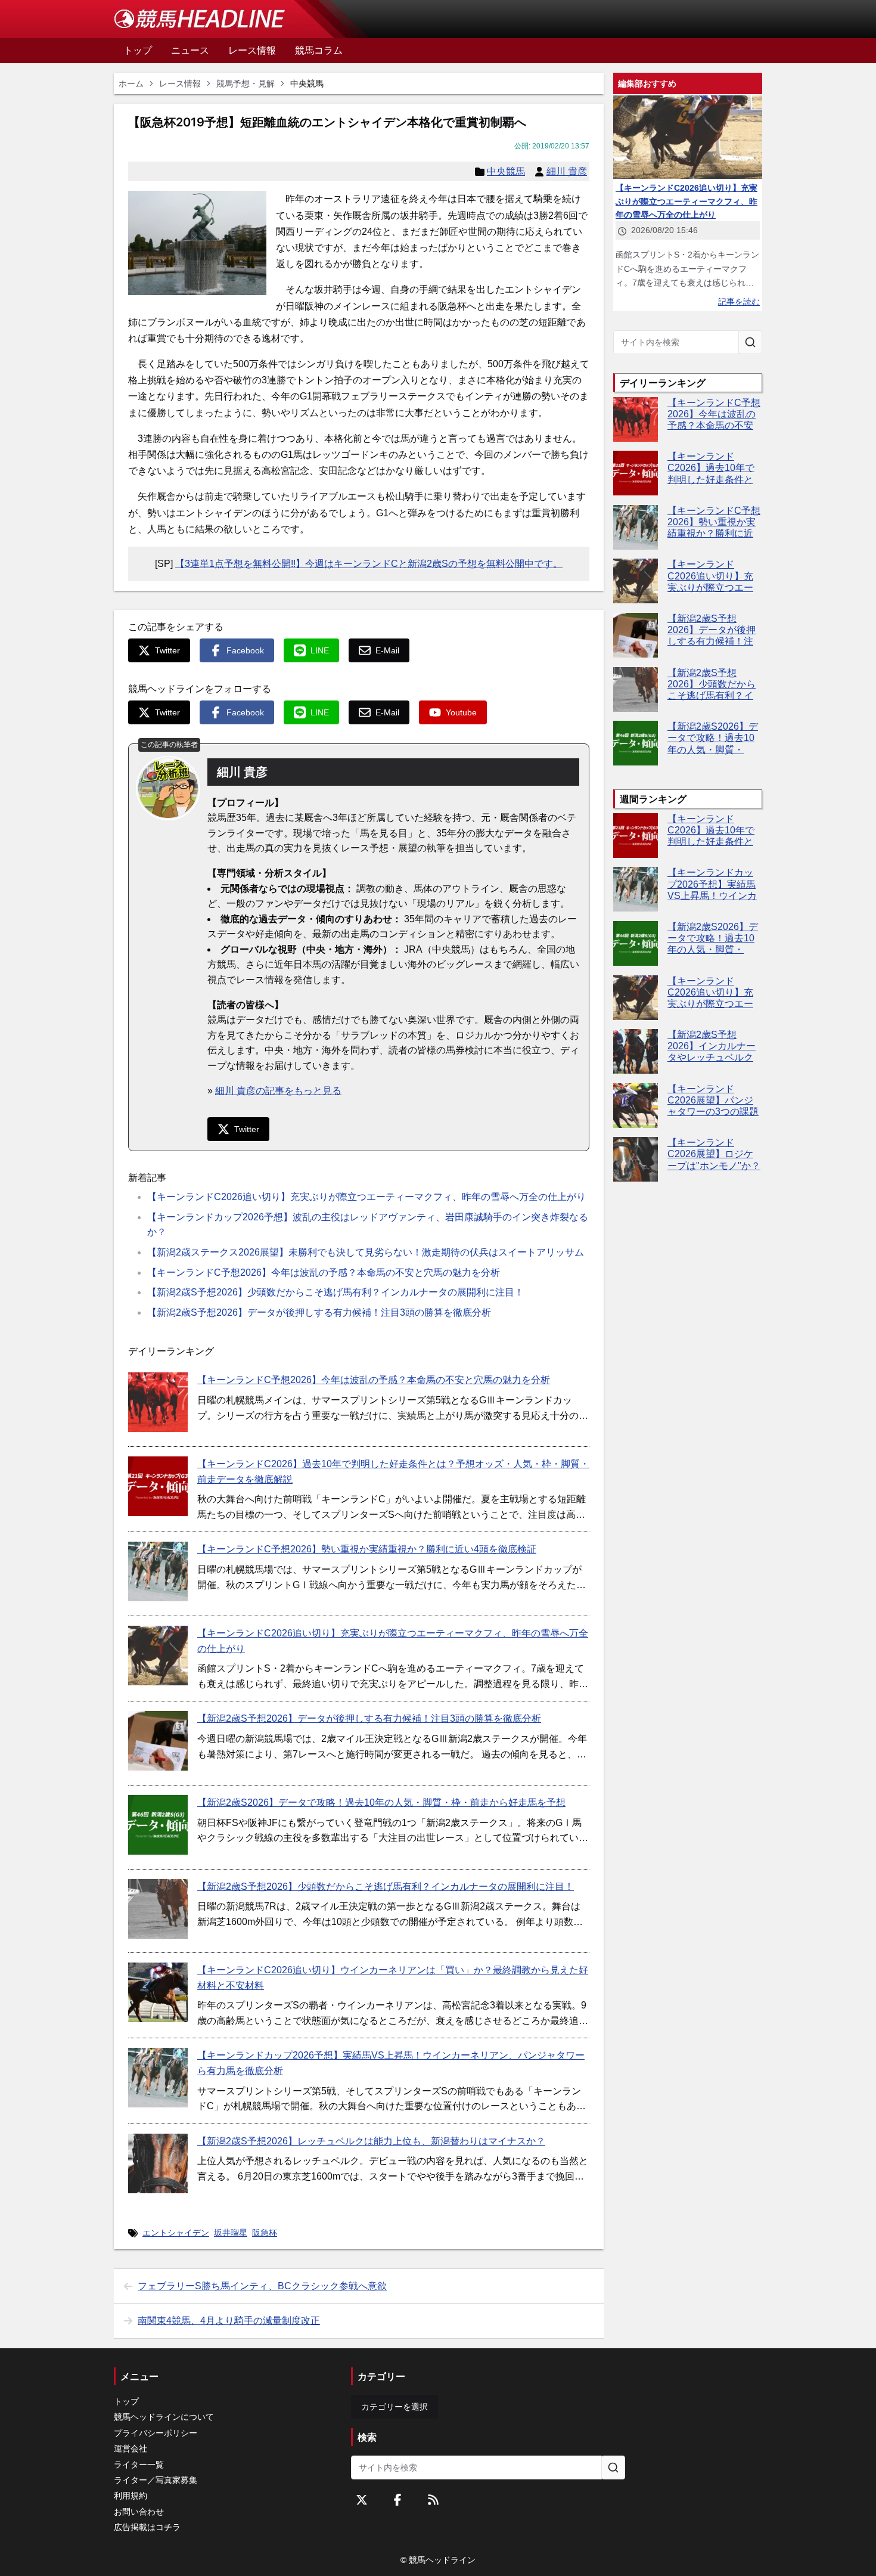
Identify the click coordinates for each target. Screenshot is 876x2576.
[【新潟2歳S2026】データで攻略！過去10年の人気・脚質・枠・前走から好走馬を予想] (158, 1825)
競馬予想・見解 (246, 83)
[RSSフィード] (433, 2500)
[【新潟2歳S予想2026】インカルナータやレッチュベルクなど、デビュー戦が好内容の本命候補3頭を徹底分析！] (636, 1051)
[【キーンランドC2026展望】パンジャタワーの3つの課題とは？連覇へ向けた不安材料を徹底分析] (636, 1106)
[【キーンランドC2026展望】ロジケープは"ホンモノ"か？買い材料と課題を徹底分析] (636, 1159)
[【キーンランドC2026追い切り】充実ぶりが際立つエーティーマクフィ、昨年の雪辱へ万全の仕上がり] (158, 1656)
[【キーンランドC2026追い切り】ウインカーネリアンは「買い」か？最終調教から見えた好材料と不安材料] (158, 1992)
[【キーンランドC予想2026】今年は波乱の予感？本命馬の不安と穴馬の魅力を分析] (158, 1402)
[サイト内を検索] (750, 342)
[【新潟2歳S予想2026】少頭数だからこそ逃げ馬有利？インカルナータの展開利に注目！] (158, 1909)
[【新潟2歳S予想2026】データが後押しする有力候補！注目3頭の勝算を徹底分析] (158, 1741)
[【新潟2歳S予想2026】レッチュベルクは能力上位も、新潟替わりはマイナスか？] (158, 2163)
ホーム (131, 83)
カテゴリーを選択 (394, 2407)
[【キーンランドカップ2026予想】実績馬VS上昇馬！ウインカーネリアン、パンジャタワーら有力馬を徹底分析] (158, 2078)
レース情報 (180, 83)
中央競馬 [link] (307, 83)
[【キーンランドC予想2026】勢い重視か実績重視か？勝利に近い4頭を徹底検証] (158, 1571)
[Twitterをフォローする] (362, 2500)
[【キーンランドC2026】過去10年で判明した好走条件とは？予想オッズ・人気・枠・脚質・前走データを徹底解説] (158, 1486)
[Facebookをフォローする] (397, 2500)
